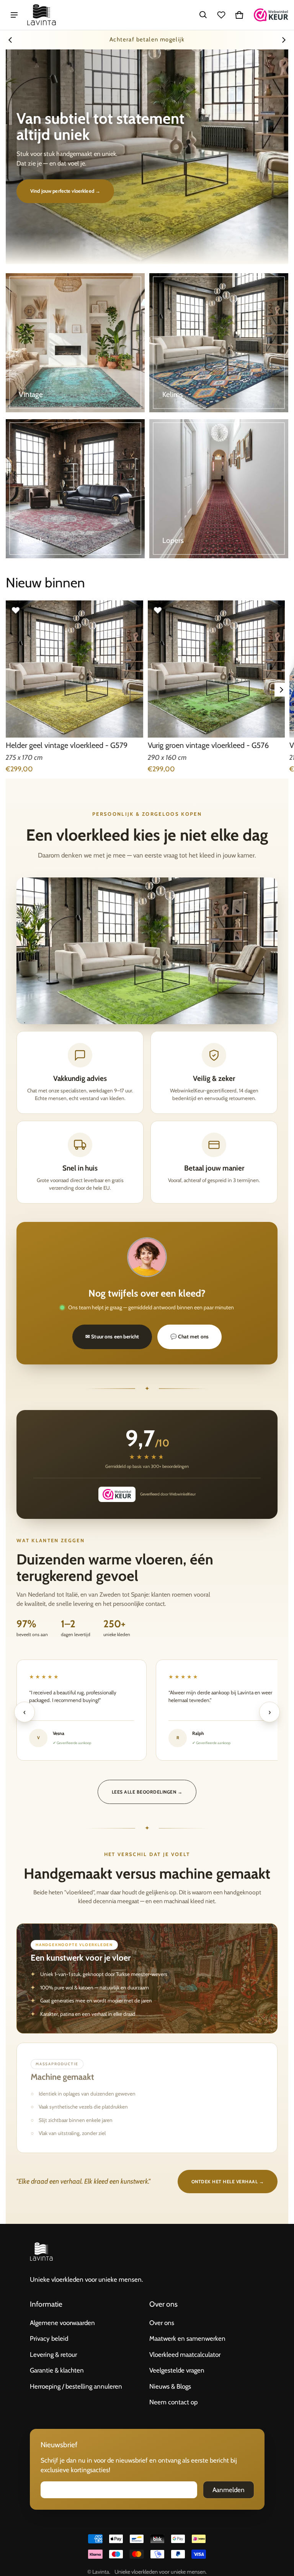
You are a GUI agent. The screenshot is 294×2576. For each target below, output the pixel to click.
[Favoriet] (16, 610)
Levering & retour (53, 2355)
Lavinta (101, 2572)
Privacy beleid (49, 2338)
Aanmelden (229, 2490)
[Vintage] (75, 343)
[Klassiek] (75, 489)
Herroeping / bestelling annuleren (76, 2386)
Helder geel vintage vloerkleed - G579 (67, 745)
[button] (203, 15)
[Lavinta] (42, 15)
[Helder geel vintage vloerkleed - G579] (74, 669)
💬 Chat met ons (189, 1336)
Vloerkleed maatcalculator (185, 2355)
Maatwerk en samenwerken (187, 2338)
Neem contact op (173, 2402)
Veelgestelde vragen (177, 2370)
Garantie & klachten (57, 2370)
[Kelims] (219, 343)
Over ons (162, 2323)
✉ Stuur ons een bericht (112, 1336)
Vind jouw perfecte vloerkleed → (65, 191)
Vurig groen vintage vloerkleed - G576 (208, 745)
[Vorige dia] (10, 40)
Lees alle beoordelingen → (147, 1792)
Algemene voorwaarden (62, 2323)
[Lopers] (219, 489)
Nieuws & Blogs (170, 2386)
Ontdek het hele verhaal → (228, 2182)
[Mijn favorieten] (221, 15)
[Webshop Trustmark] (271, 15)
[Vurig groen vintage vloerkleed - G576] (216, 669)
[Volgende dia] (284, 40)
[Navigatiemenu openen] (14, 15)
